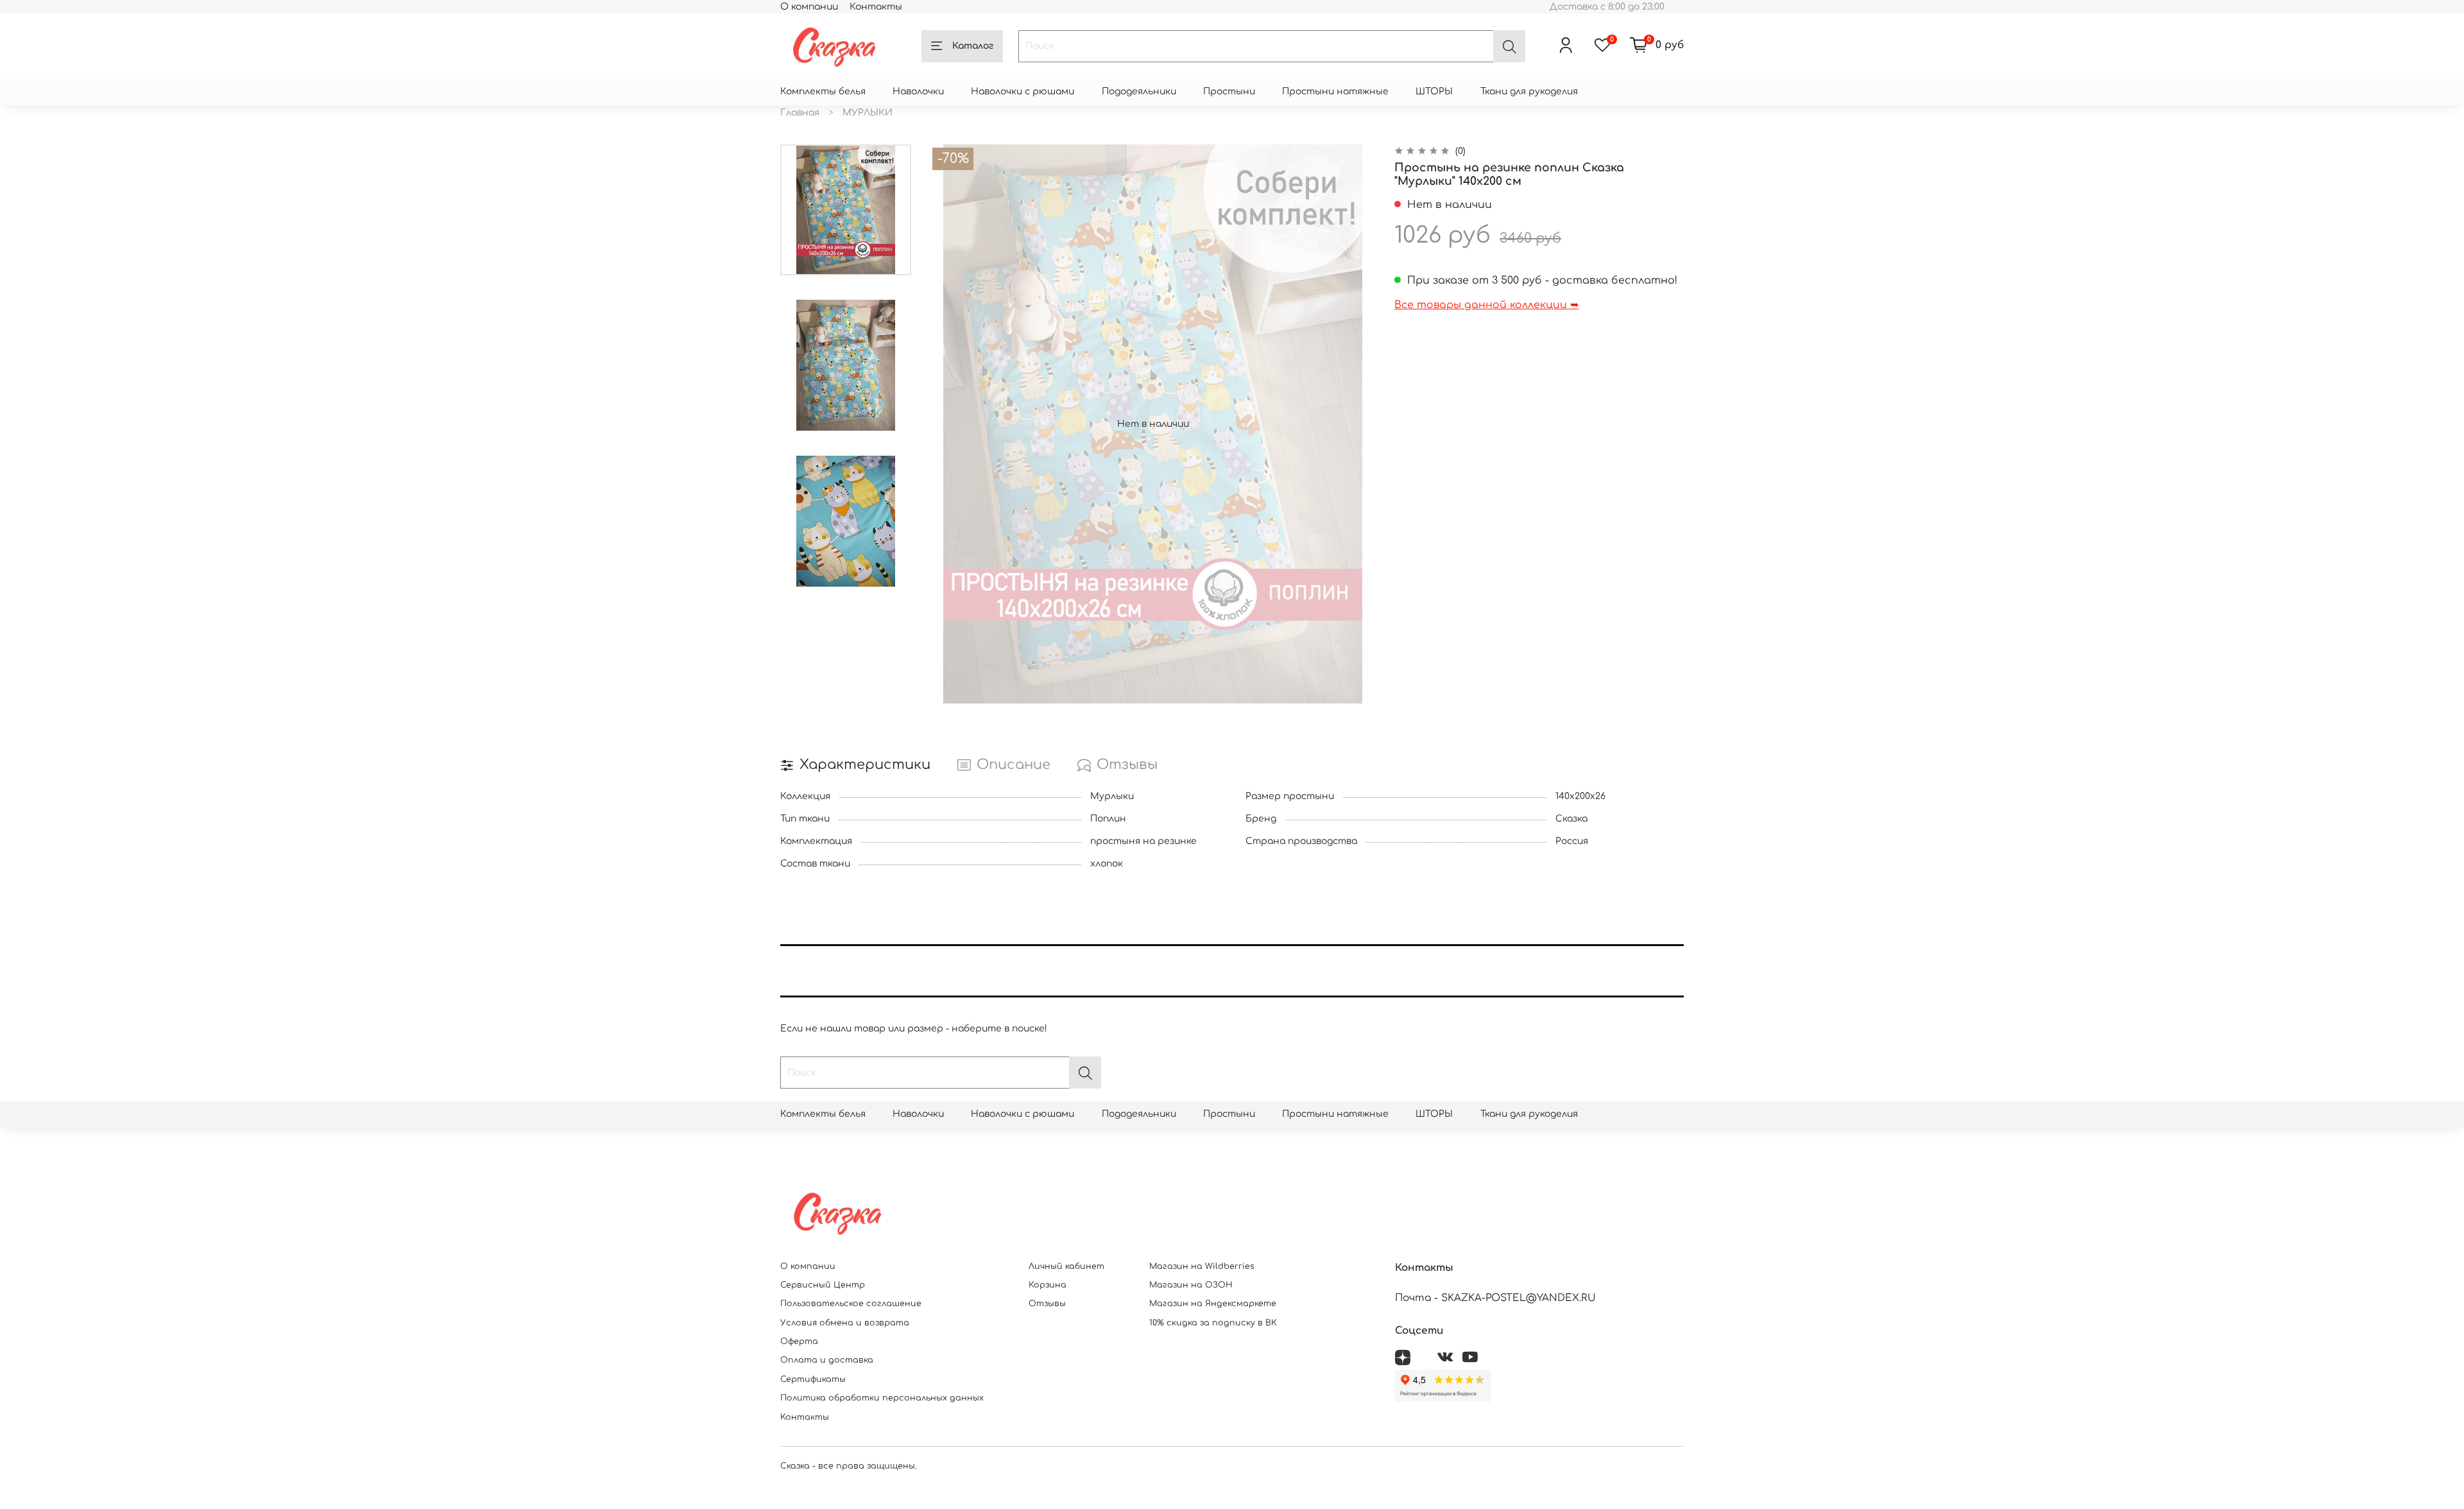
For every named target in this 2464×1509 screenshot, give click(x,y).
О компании (809, 7)
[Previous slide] (952, 424)
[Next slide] (1354, 424)
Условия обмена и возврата (845, 1323)
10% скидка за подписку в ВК (1213, 1323)
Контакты (876, 7)
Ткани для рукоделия (1529, 91)
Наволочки (918, 91)
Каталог (973, 46)
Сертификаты (813, 1379)
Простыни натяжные (1335, 91)
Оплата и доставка (827, 1360)
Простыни (1229, 91)
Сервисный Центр (823, 1285)
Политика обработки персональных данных (882, 1398)
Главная (800, 113)
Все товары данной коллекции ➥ (1486, 305)
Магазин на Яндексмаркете (1213, 1304)
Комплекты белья (823, 91)
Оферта (799, 1341)
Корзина (1048, 1285)
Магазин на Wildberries (1202, 1266)
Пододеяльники (1139, 91)
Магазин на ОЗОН (1191, 1285)
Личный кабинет (1066, 1266)
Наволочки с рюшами (1022, 91)
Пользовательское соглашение (851, 1304)
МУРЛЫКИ (868, 113)
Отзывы (1047, 1304)
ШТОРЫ (1434, 91)
